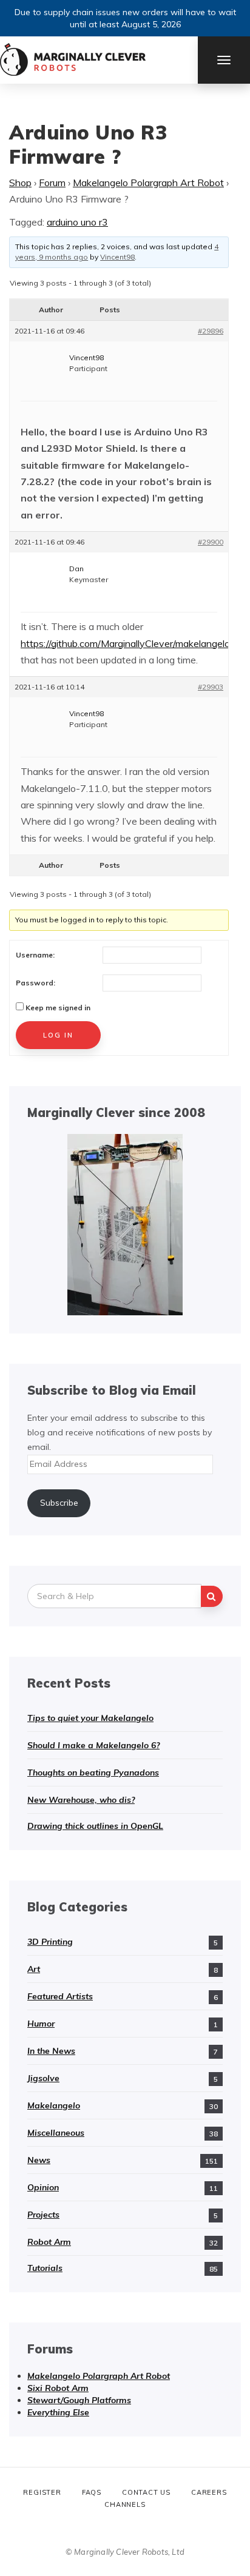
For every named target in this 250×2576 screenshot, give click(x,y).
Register (42, 2492)
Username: (35, 955)
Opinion (43, 2187)
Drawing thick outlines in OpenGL (95, 1826)
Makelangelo (54, 2105)
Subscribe (59, 1503)
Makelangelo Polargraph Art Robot (148, 183)
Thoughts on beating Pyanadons (93, 1773)
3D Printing (50, 1942)
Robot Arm (49, 2242)
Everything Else (58, 2412)
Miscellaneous (56, 2133)
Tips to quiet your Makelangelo (90, 1718)
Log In (58, 1035)
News (39, 2160)
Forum (52, 183)
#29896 (211, 331)
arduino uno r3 (77, 222)
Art (34, 1969)
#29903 (211, 687)
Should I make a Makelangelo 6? (93, 1745)
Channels (125, 2504)
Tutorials (45, 2268)
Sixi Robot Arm (58, 2388)
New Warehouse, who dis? (81, 1800)
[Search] (212, 1596)
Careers (209, 2492)
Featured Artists (60, 1996)
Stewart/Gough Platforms (79, 2400)
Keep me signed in (58, 1008)
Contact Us (146, 2492)
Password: (35, 983)
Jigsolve (43, 2078)
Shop (20, 183)
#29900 (211, 542)
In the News (51, 2051)
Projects (43, 2215)
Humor (41, 2024)
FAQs (92, 2492)
